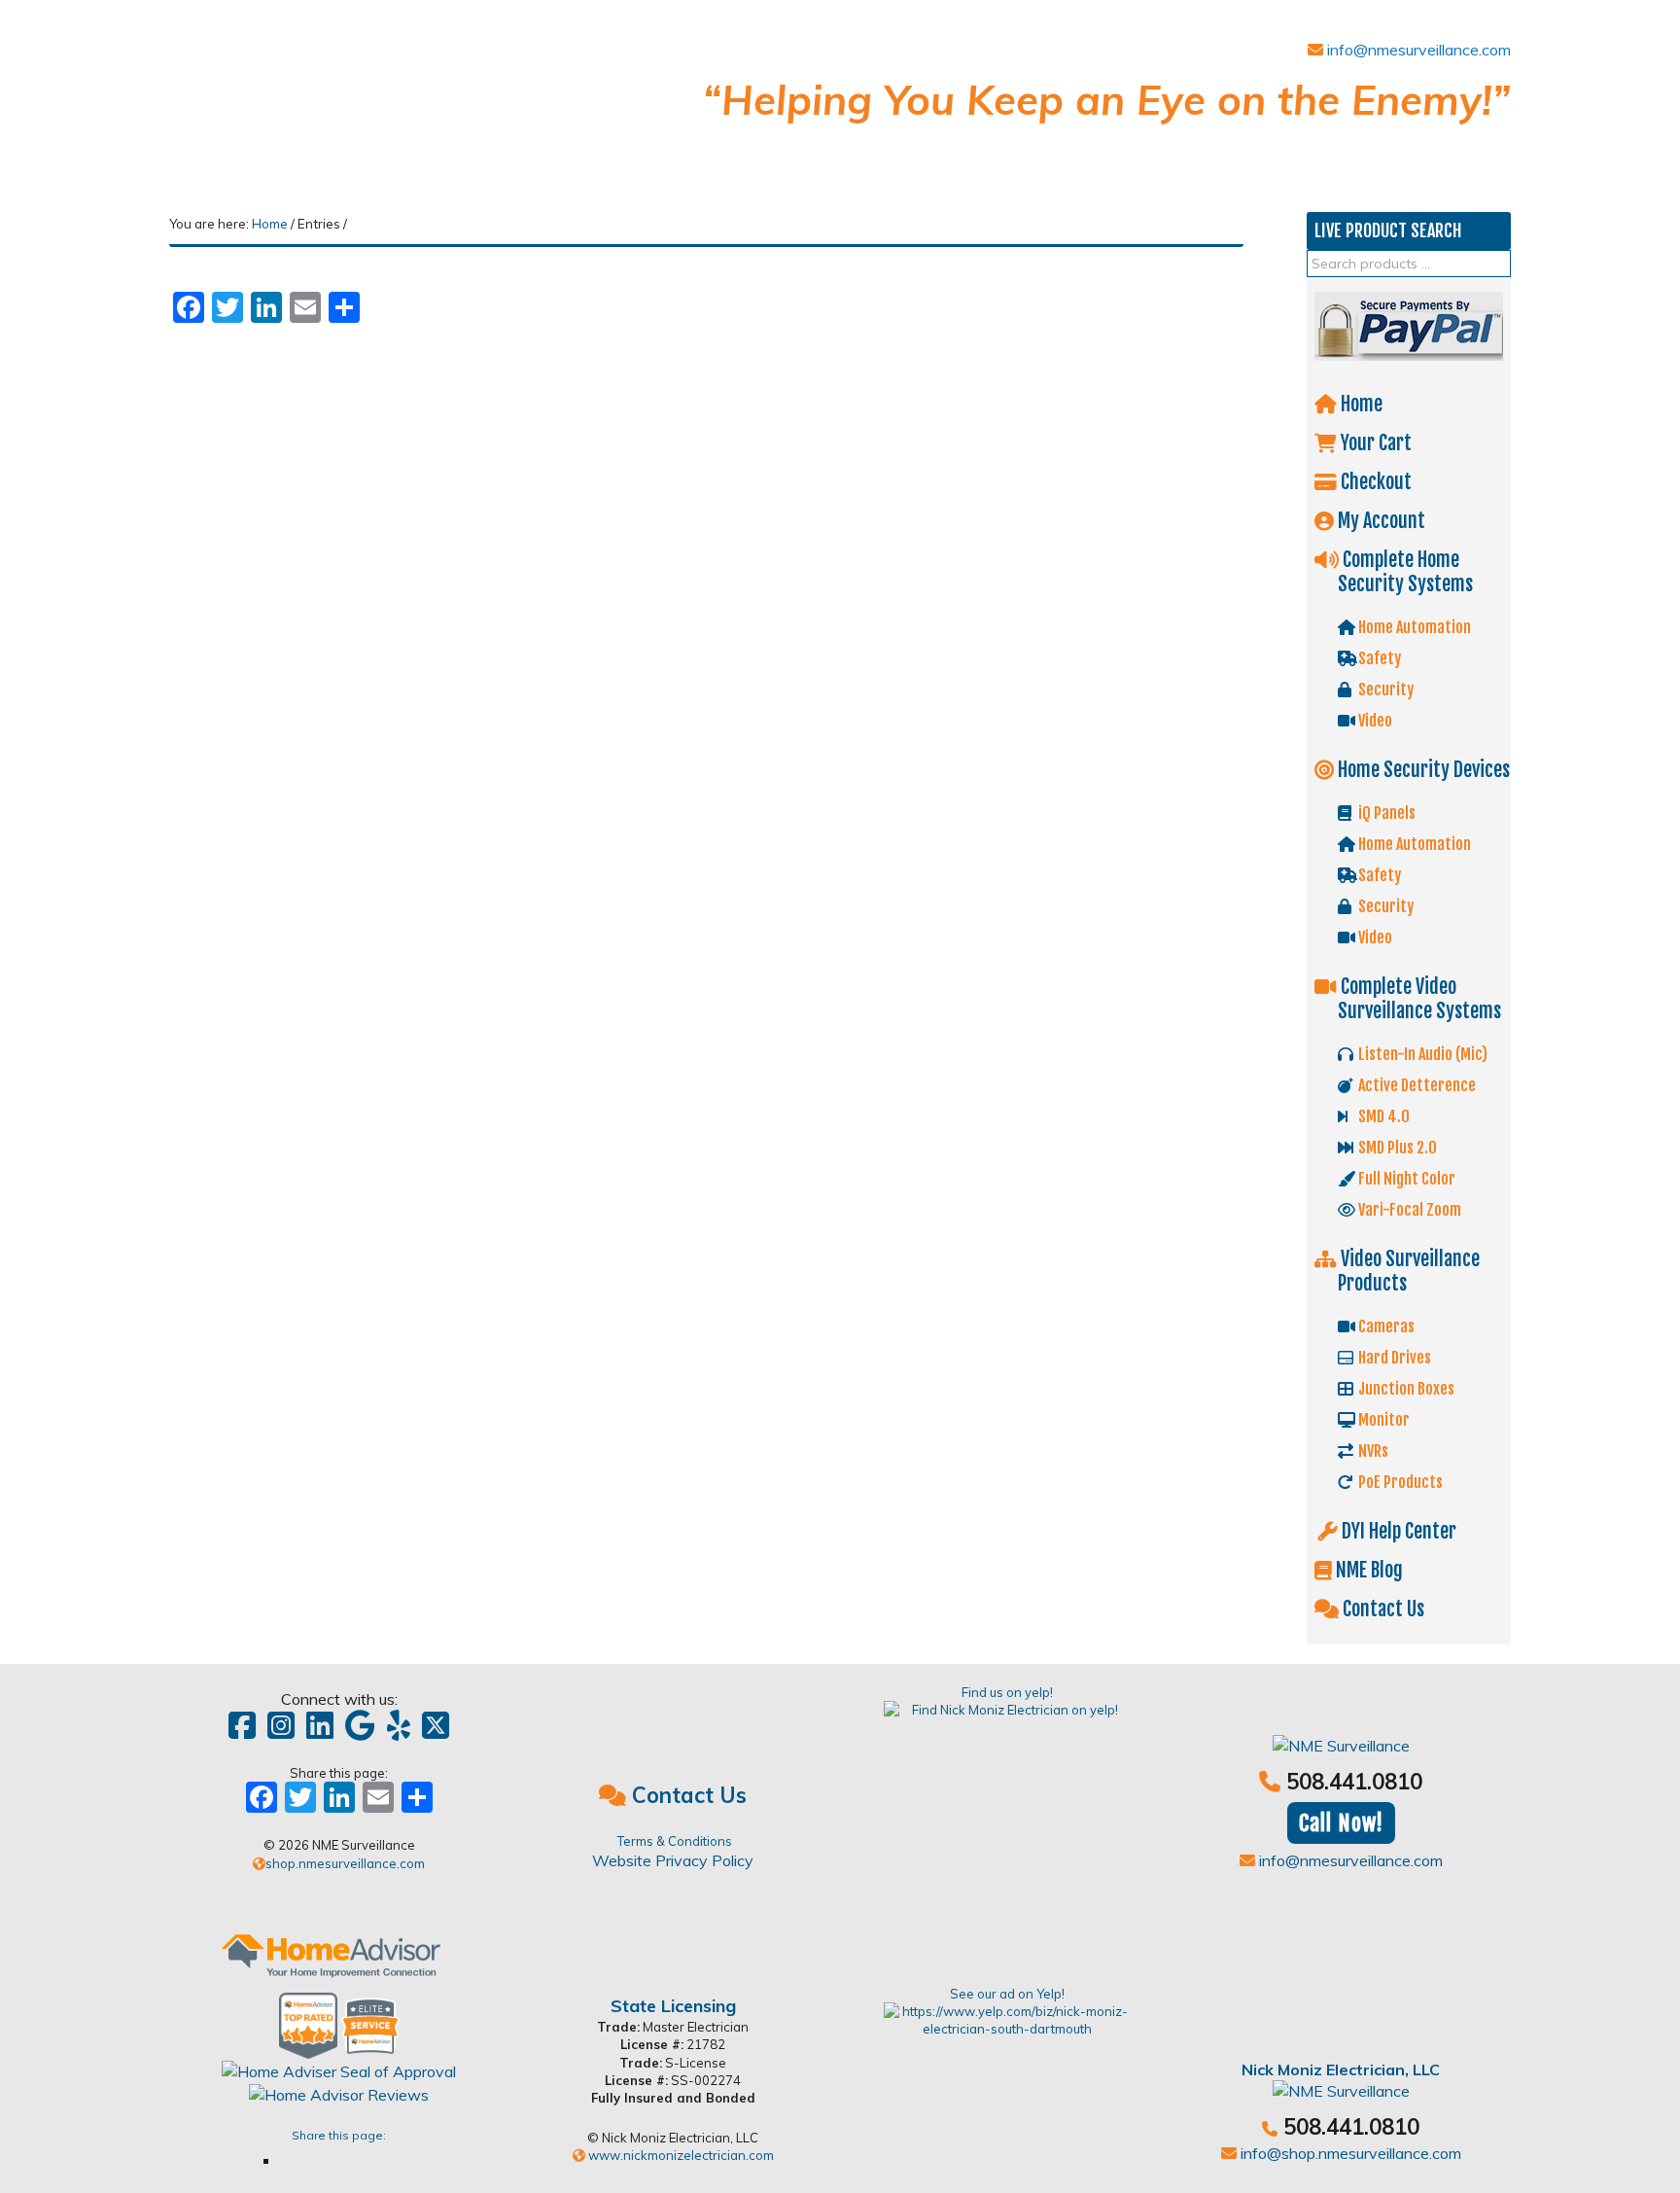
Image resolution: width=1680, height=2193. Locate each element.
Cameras (1385, 1326)
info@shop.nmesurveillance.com (1349, 2153)
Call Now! (1341, 1823)
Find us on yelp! (1007, 1692)
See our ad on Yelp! (1007, 1994)
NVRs (1372, 1451)
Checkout (1374, 482)
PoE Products (1399, 1482)
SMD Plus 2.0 (1396, 1148)
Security (1384, 690)
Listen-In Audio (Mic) (1421, 1054)
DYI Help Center (1397, 1531)
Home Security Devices (1422, 770)
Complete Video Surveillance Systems (1419, 999)
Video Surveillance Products (1408, 1271)
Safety (1378, 658)
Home (1360, 404)
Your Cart (1374, 443)
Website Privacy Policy (673, 1860)
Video (1374, 721)
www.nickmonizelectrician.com (680, 2155)
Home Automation (1413, 627)
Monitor (1382, 1420)
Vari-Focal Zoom (1408, 1210)
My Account (1380, 521)
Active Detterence (1416, 1085)
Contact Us (1382, 1609)
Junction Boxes (1405, 1389)
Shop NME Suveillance (315, 95)
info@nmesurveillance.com (1417, 50)
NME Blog (1367, 1570)
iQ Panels (1385, 813)
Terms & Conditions (675, 1841)
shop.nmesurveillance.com (345, 1863)
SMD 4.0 (1382, 1116)
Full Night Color (1405, 1179)
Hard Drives (1393, 1358)
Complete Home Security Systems (1405, 572)
